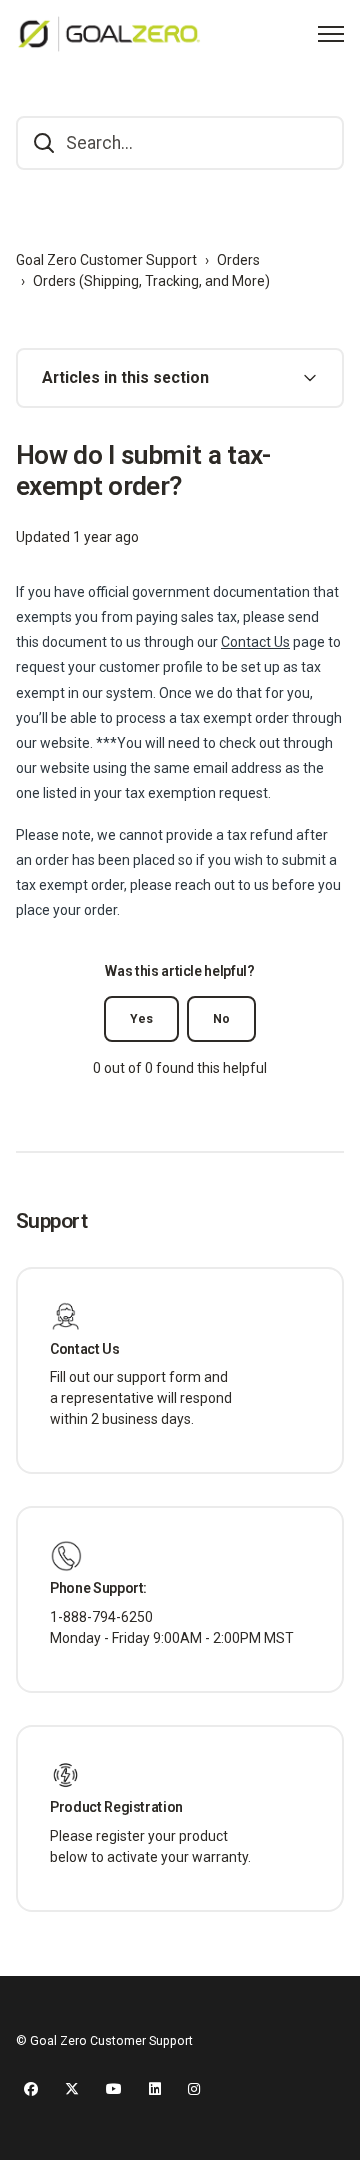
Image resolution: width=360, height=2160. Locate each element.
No (221, 1019)
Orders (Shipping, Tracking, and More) (151, 281)
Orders (238, 260)
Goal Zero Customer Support (106, 260)
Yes (141, 1019)
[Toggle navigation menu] (331, 34)
